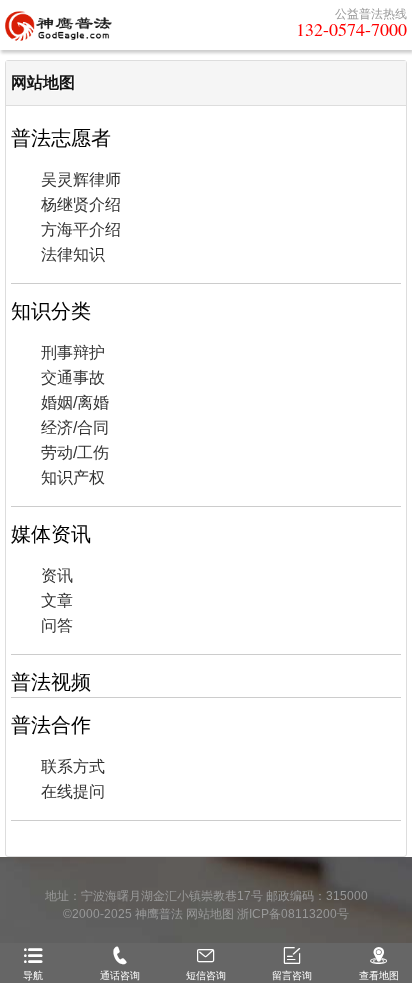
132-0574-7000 (351, 29)
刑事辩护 (73, 352)
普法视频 (51, 682)
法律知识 (73, 254)
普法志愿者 (61, 138)
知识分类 (51, 311)
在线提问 (73, 791)
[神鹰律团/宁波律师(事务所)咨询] (58, 25)
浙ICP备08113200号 (293, 914)
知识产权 (73, 477)
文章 (57, 600)
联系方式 (73, 766)
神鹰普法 (159, 914)
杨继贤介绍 (81, 204)
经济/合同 (75, 427)
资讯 (57, 575)
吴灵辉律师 (81, 179)
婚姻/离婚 (75, 402)
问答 (57, 625)
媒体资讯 (51, 534)
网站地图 (43, 82)
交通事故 (73, 377)
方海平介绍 (81, 229)
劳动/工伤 (75, 452)
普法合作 (51, 725)
